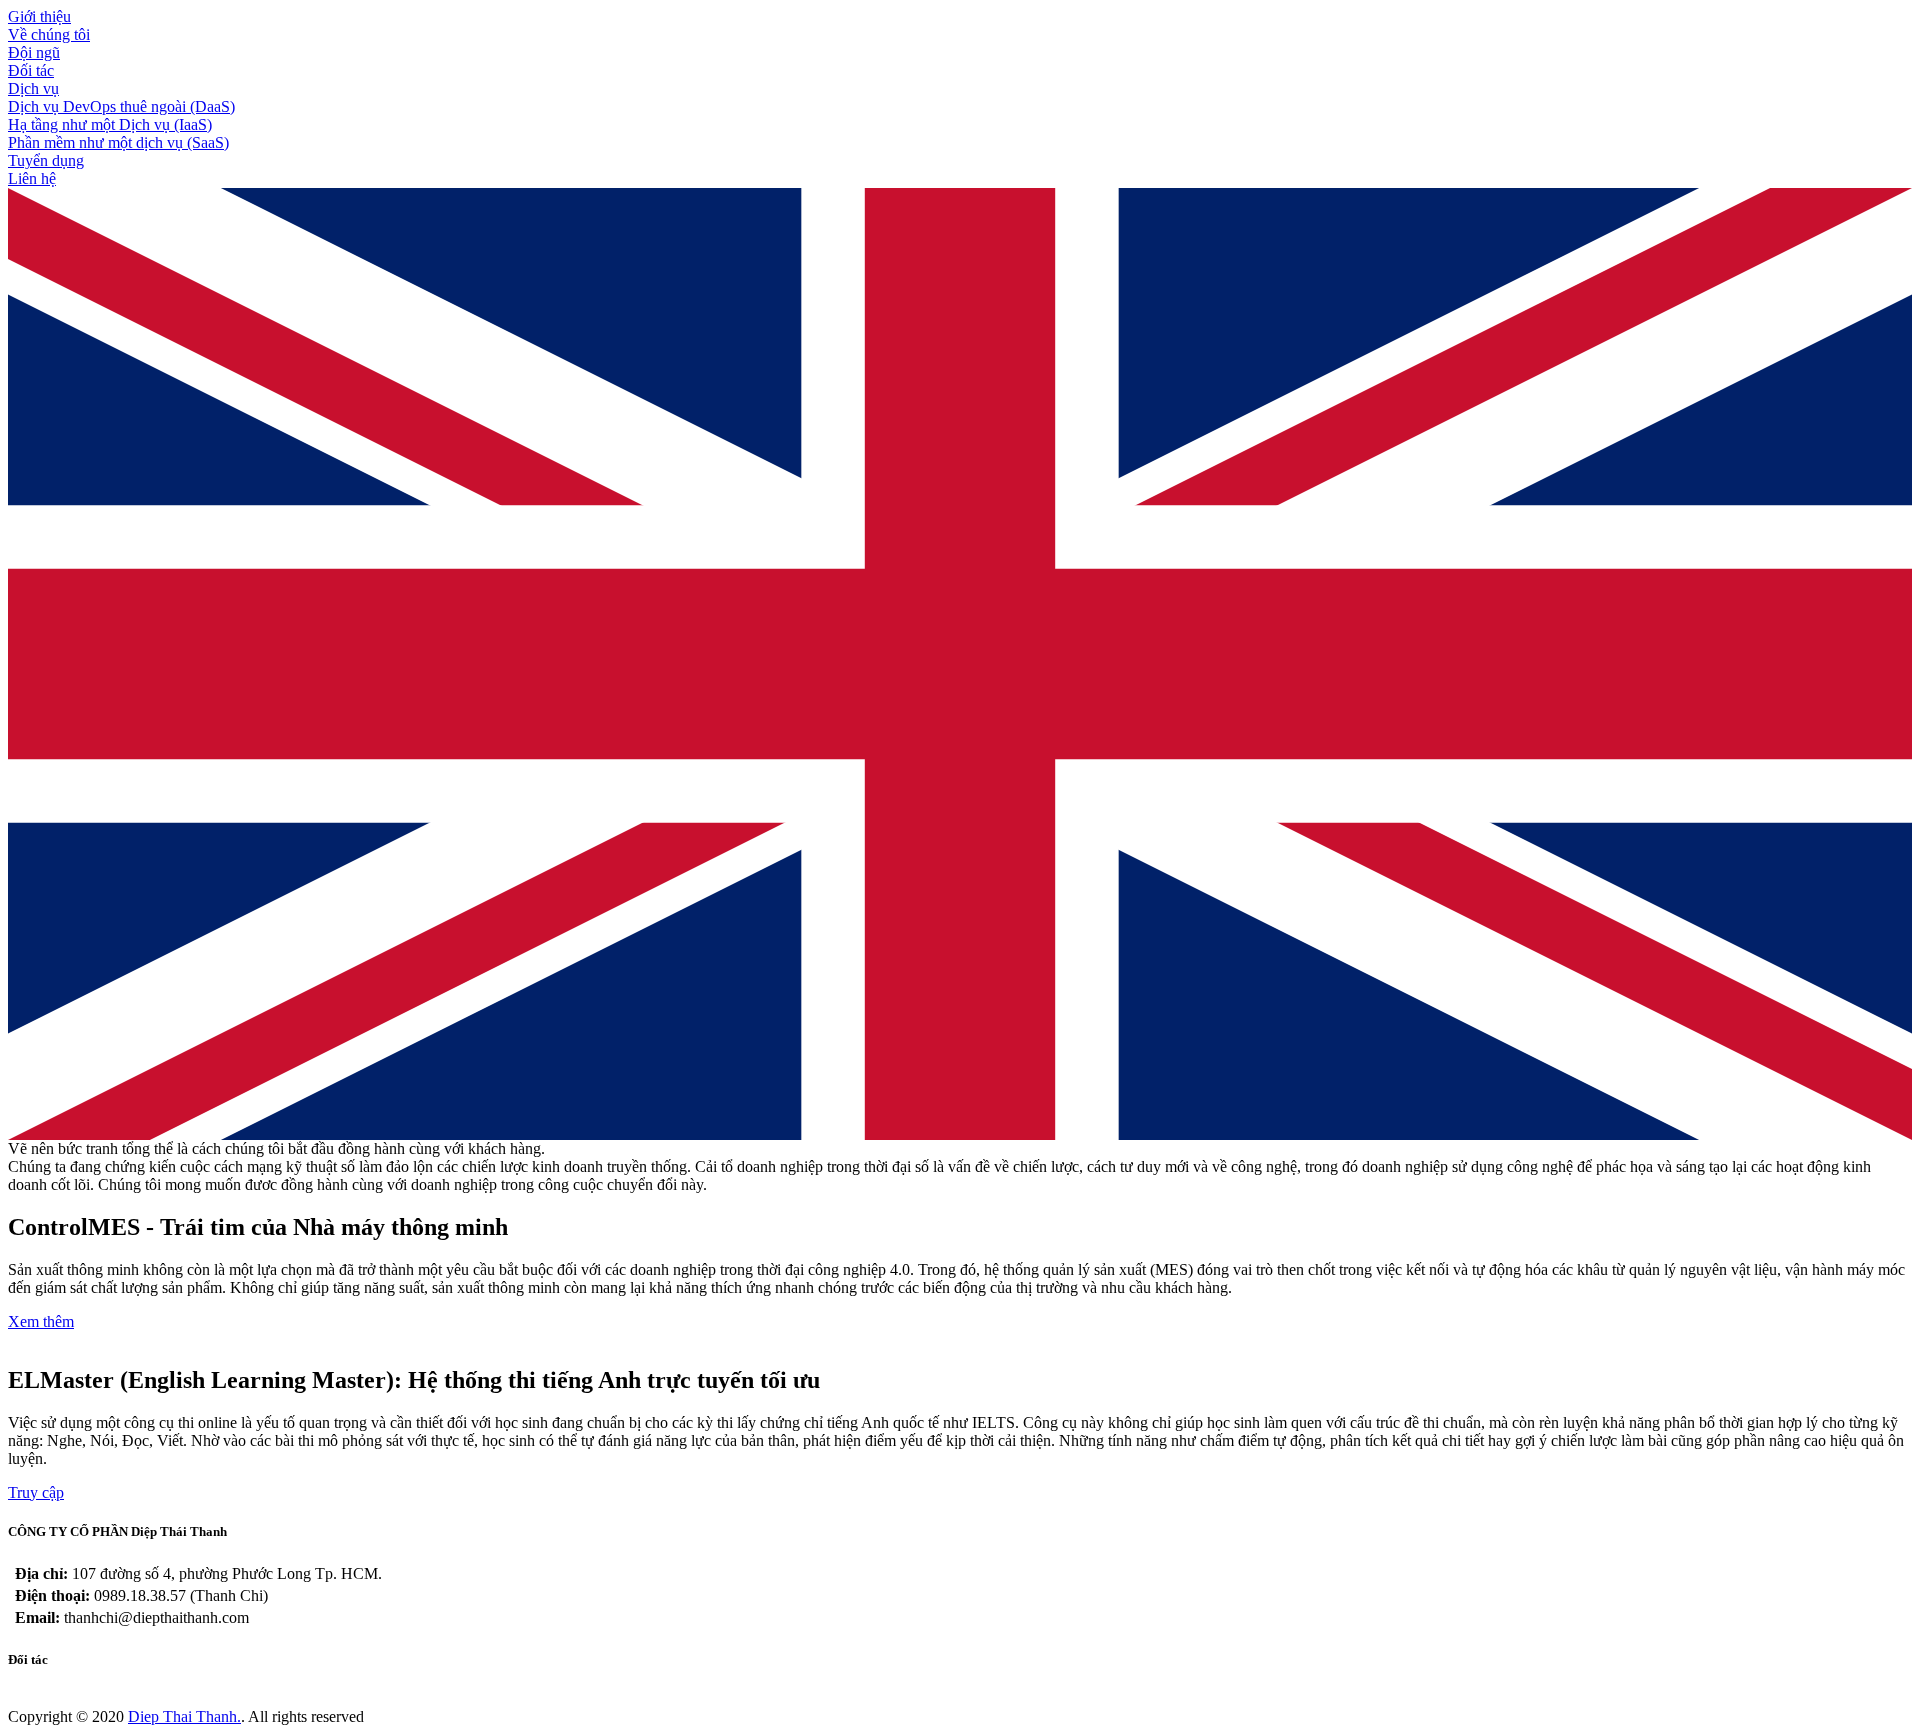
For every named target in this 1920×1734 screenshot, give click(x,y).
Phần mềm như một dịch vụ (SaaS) (118, 142)
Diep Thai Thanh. (184, 1716)
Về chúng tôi (49, 34)
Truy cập (36, 1492)
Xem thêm (41, 1321)
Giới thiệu (39, 16)
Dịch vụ (33, 88)
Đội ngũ (34, 52)
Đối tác (31, 70)
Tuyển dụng (46, 160)
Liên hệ (32, 178)
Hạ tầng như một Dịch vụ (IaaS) (110, 124)
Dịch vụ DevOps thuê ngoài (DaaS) (121, 106)
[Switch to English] (960, 1134)
